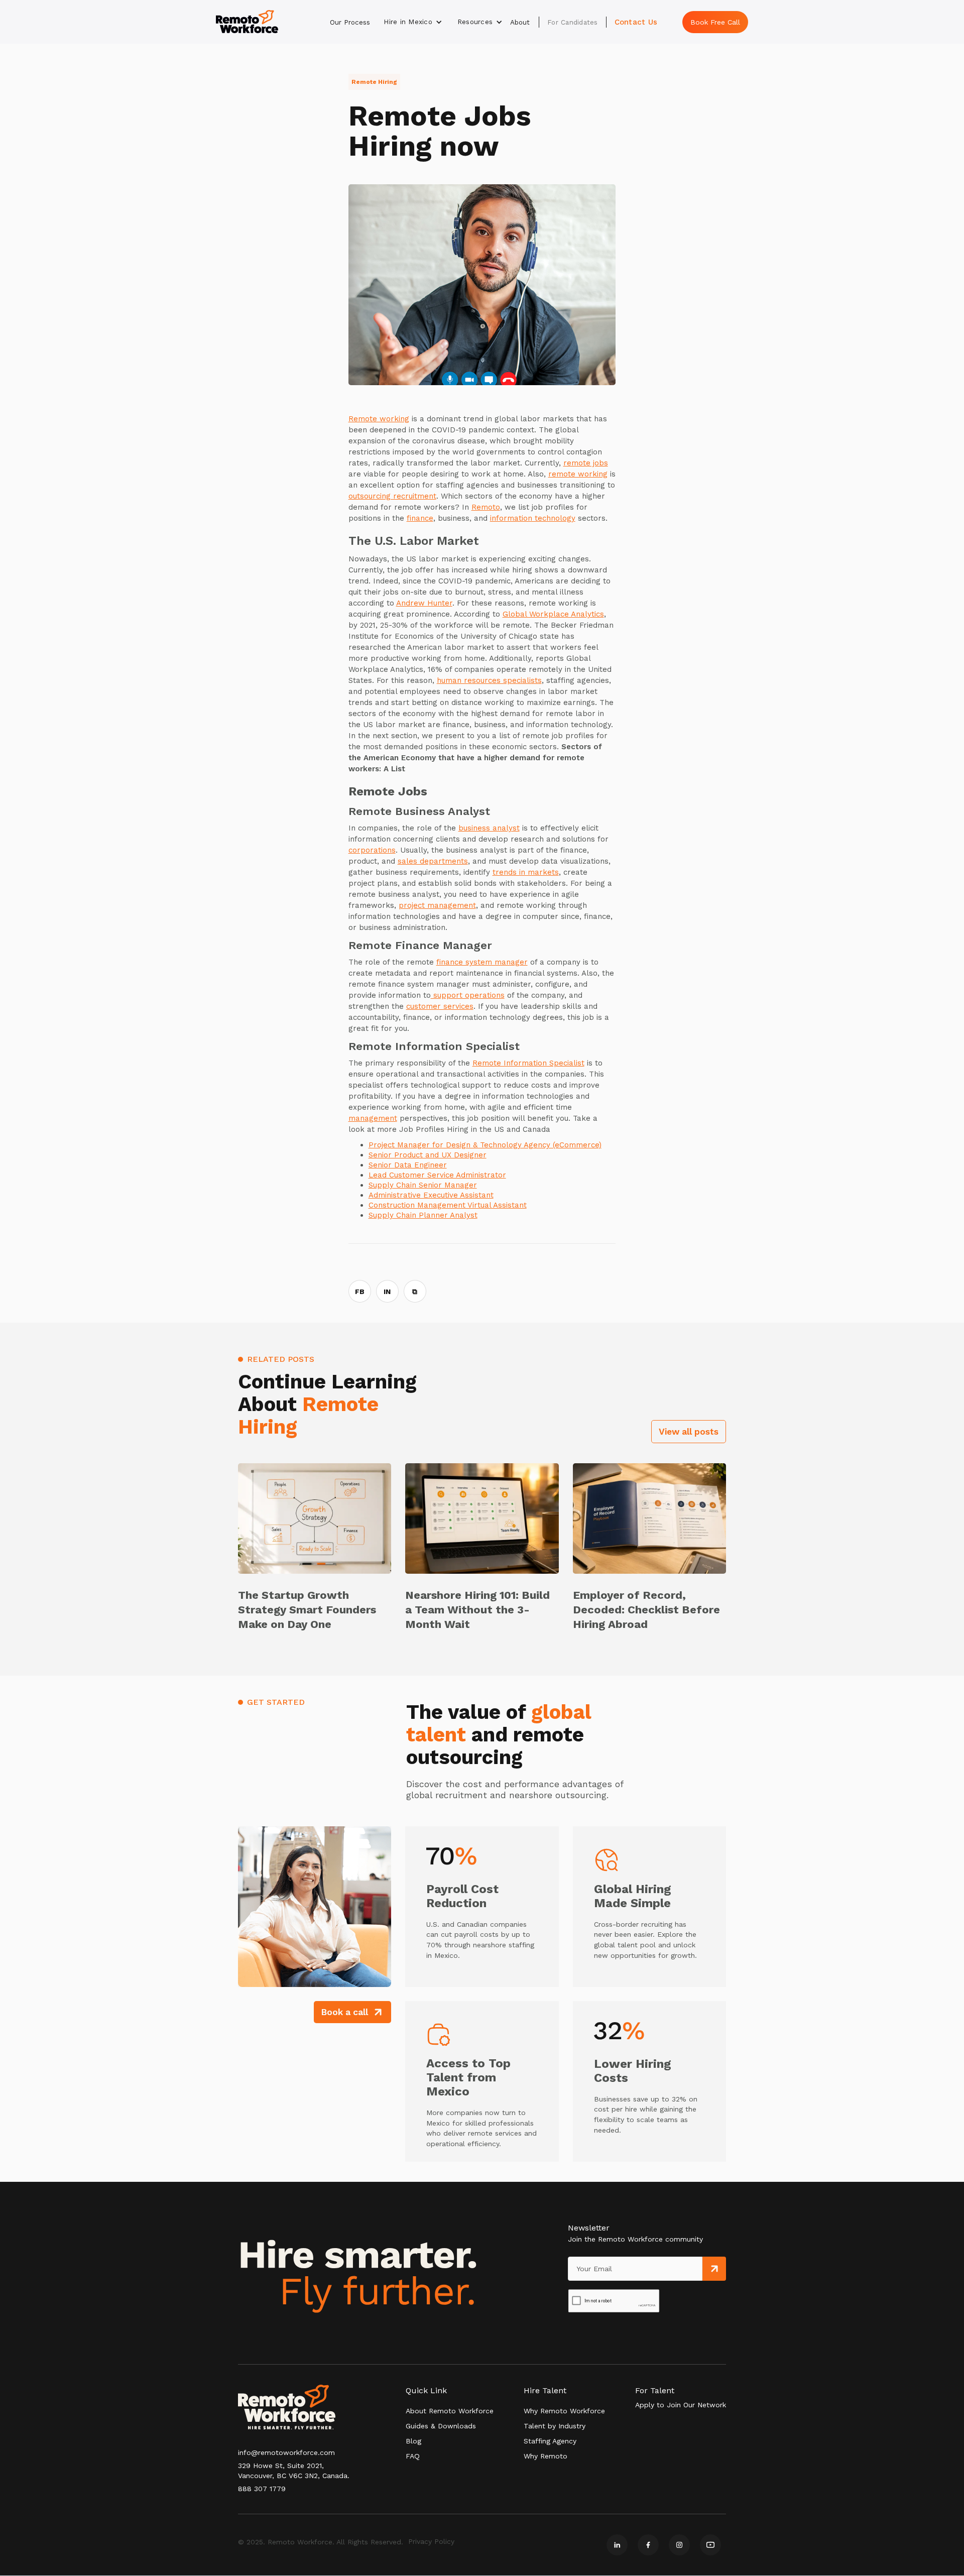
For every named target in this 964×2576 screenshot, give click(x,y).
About (520, 22)
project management (437, 905)
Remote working (379, 419)
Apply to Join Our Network (681, 2405)
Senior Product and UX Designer (428, 1155)
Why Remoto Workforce (564, 2411)
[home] (247, 22)
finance (420, 518)
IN (387, 1292)
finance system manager (482, 962)
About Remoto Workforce (450, 2411)
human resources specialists (489, 680)
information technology (533, 518)
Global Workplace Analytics (553, 614)
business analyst (489, 828)
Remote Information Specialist (528, 1063)
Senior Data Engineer (408, 1165)
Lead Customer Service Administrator (437, 1175)
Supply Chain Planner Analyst (423, 1215)
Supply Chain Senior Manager (423, 1185)
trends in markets (526, 872)
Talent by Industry (555, 2426)
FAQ (413, 2456)
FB (360, 1292)
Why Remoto (546, 2456)
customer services (440, 1006)
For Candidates (573, 22)
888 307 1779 (262, 2489)
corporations (372, 850)
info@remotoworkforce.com (286, 2452)
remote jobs (586, 463)
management (373, 1118)
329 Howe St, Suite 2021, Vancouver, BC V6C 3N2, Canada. (294, 2471)
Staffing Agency (550, 2441)
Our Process (350, 22)
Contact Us (636, 22)
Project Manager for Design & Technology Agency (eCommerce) (485, 1145)
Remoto (486, 507)
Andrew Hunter (424, 603)
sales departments (433, 861)
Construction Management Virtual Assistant (448, 1205)
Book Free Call (715, 22)
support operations (468, 995)
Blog (413, 2441)
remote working (578, 474)
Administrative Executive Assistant (431, 1195)
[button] (413, 22)
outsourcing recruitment (392, 496)
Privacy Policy (431, 2541)
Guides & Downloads (441, 2426)
